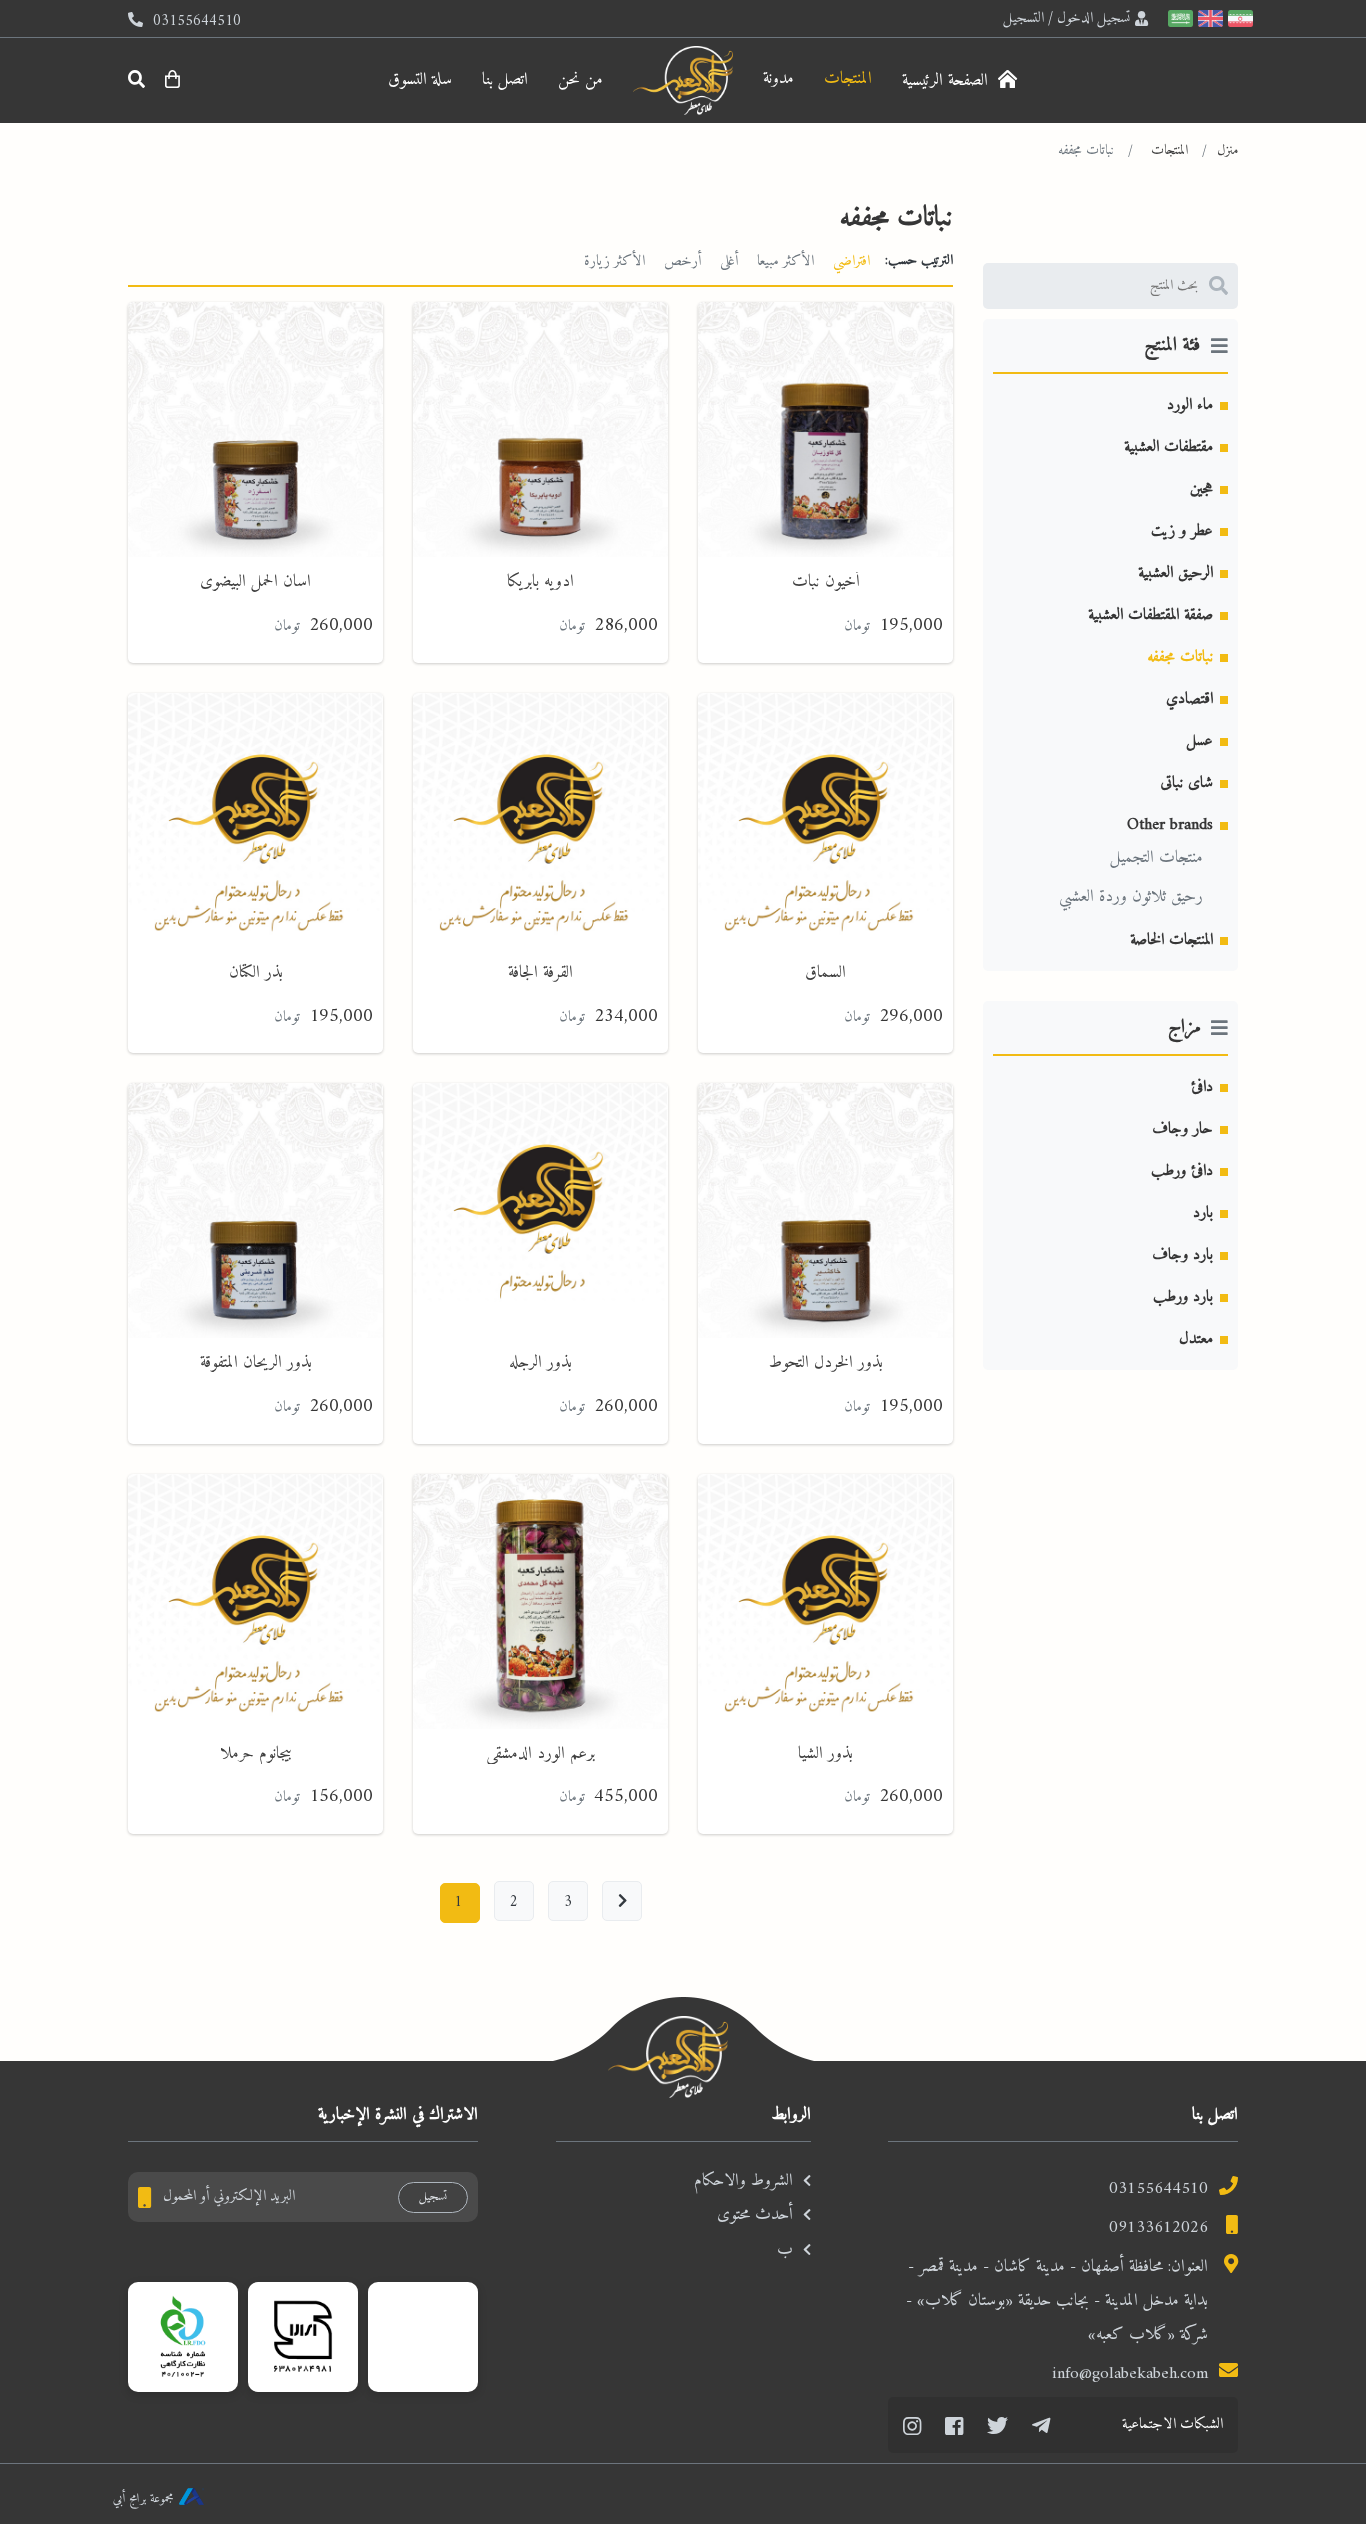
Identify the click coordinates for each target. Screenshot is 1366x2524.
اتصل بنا (505, 80)
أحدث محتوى (755, 2215)
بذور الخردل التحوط (826, 1363)
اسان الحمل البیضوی (255, 582)
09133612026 (1158, 2228)
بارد (1203, 1213)
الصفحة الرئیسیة (947, 81)
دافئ (1202, 1087)
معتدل (1196, 1339)
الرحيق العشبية (1175, 573)
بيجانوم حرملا (256, 1754)
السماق (825, 973)
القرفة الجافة (540, 973)
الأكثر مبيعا (785, 261)
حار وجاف (1182, 1129)
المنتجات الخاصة (1171, 940)
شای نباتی (1186, 783)
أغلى (729, 261)
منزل (1227, 150)
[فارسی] (1238, 18)
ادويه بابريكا (540, 582)
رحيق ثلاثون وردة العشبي (1131, 897)
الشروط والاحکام (743, 2181)
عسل (1199, 741)
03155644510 (1158, 2189)
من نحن (580, 80)
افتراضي (851, 261)
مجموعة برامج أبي (143, 2498)
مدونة (778, 79)
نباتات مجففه (1180, 657)
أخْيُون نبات (826, 582)
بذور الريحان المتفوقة (256, 1363)
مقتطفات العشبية (1168, 447)
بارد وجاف (1182, 1255)
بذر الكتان (256, 973)
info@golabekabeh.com (1130, 2374)
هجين (1201, 489)
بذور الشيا (825, 1754)
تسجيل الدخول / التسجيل (1066, 18)
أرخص (682, 261)
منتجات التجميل (1156, 858)
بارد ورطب (1183, 1297)
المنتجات (848, 79)
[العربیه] (1178, 18)
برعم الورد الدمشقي (540, 1754)
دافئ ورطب (1182, 1171)
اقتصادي (1189, 699)
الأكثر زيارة (614, 261)
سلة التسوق (420, 80)
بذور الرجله (540, 1363)
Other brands (1170, 825)
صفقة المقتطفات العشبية (1150, 615)
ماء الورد (1190, 405)
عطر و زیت (1182, 531)
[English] (1208, 18)
